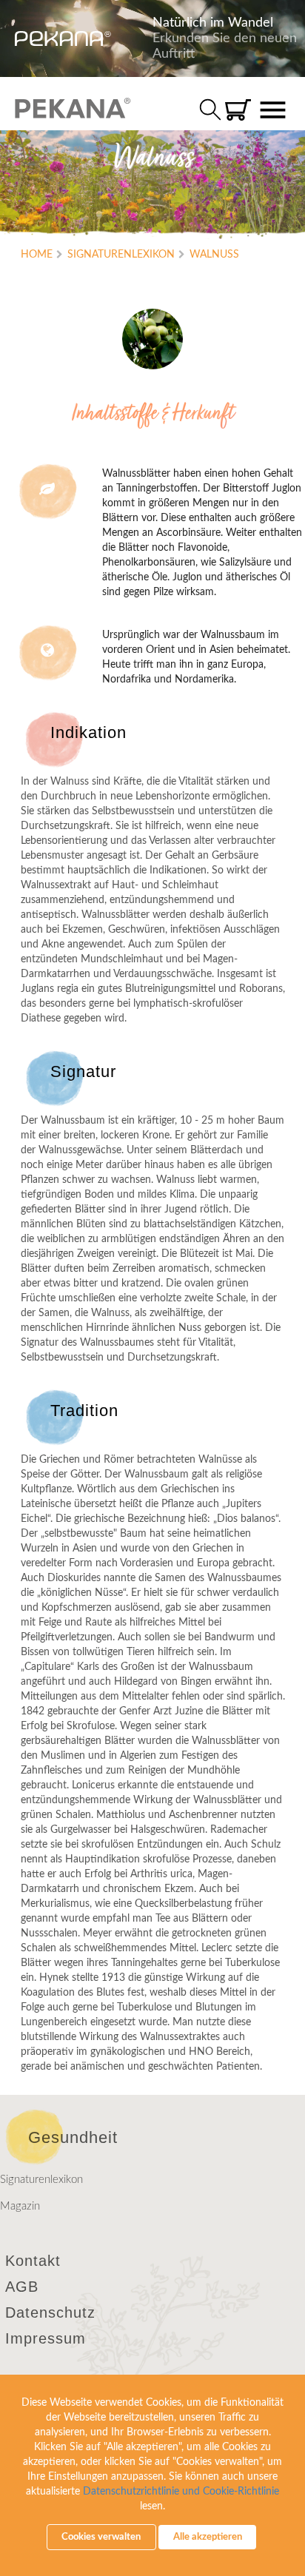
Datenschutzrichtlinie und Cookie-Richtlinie (181, 2492)
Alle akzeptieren (208, 2537)
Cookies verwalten (101, 2537)
